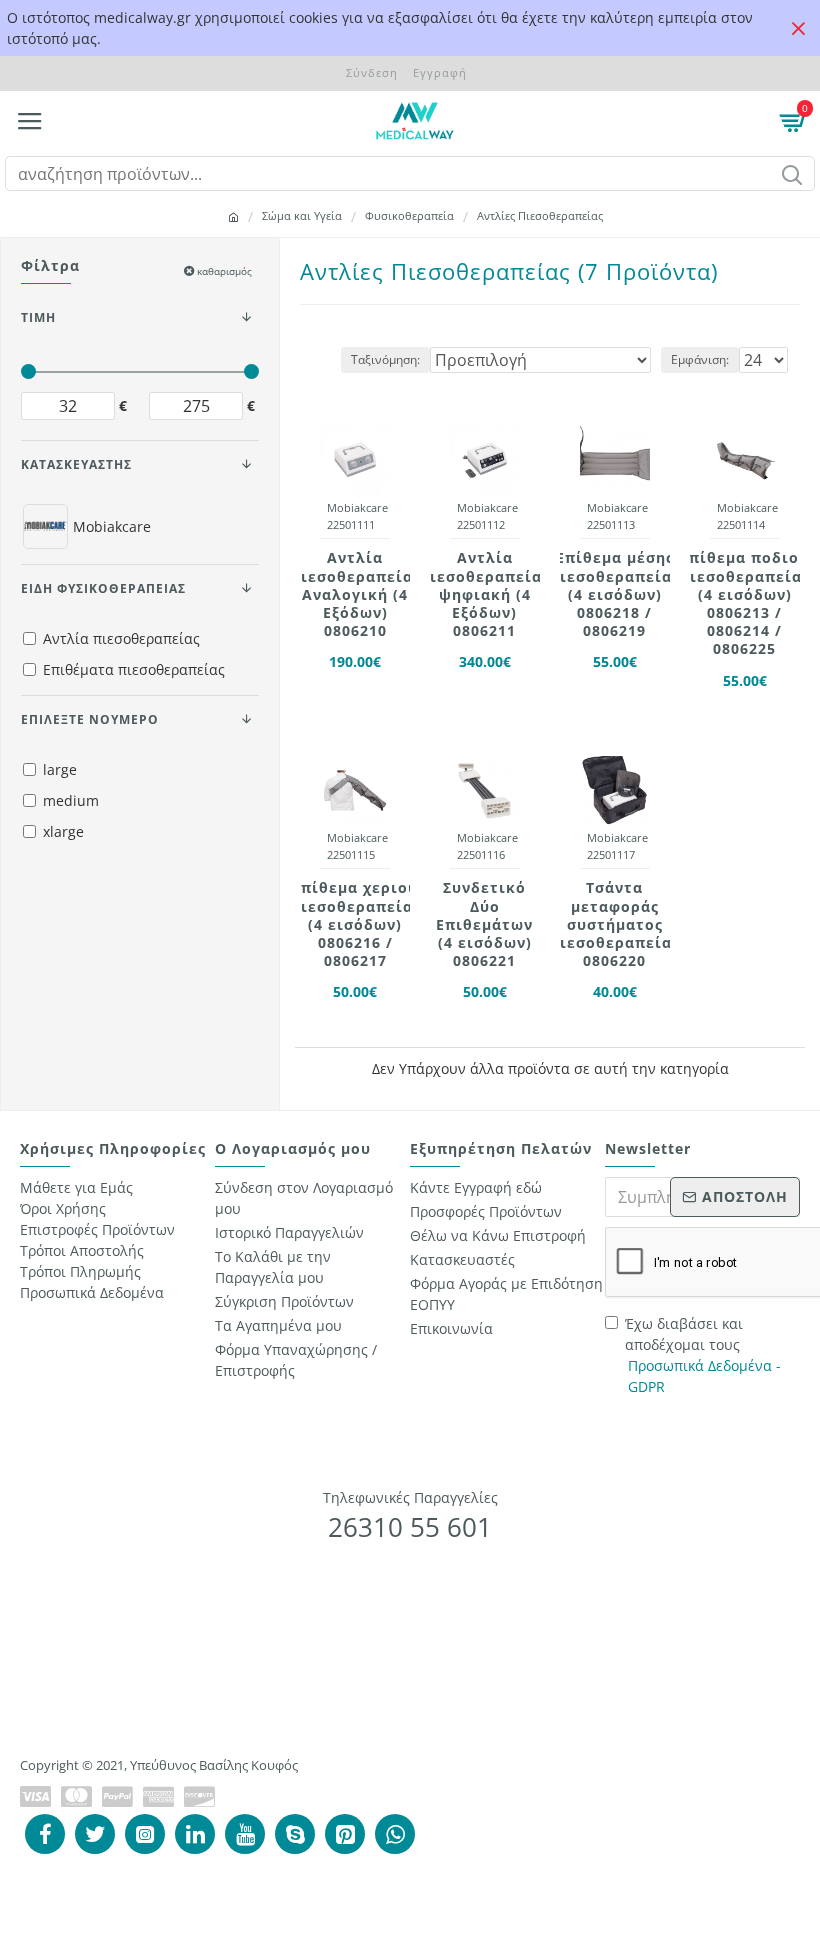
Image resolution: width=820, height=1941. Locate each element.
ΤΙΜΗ (38, 317)
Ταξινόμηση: (385, 359)
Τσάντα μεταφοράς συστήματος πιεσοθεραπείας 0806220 (614, 924)
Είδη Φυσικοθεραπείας (103, 588)
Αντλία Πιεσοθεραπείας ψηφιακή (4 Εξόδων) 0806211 (484, 594)
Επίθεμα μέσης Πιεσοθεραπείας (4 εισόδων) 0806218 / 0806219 (614, 594)
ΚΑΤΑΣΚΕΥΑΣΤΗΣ (76, 464)
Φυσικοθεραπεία (409, 215)
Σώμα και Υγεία (302, 215)
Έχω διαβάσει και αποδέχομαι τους (703, 1355)
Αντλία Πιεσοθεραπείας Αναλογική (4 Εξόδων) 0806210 (355, 594)
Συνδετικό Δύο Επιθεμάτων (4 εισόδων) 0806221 (484, 924)
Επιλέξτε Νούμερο (90, 719)
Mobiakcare (357, 507)
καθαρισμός (224, 271)
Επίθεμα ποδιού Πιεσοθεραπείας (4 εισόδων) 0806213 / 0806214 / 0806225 (744, 603)
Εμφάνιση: (700, 359)
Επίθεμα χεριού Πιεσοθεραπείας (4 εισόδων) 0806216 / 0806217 (355, 924)
